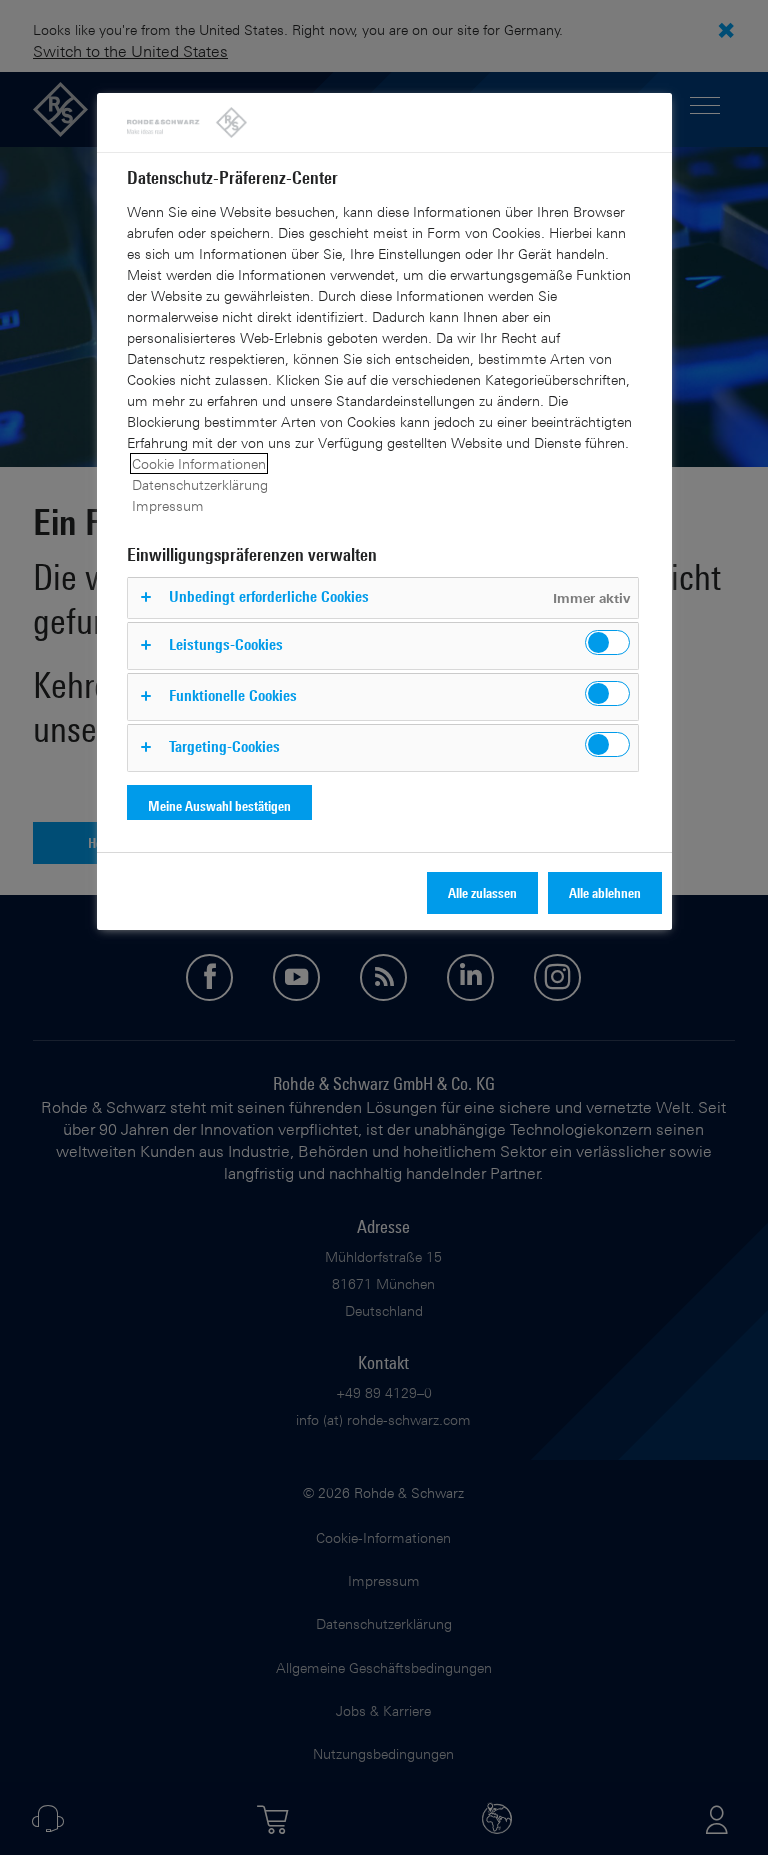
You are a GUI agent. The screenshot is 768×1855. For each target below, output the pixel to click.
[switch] (607, 642)
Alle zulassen (482, 892)
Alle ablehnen (605, 892)
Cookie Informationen (199, 463)
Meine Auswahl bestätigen (219, 805)
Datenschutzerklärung (200, 484)
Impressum (168, 505)
